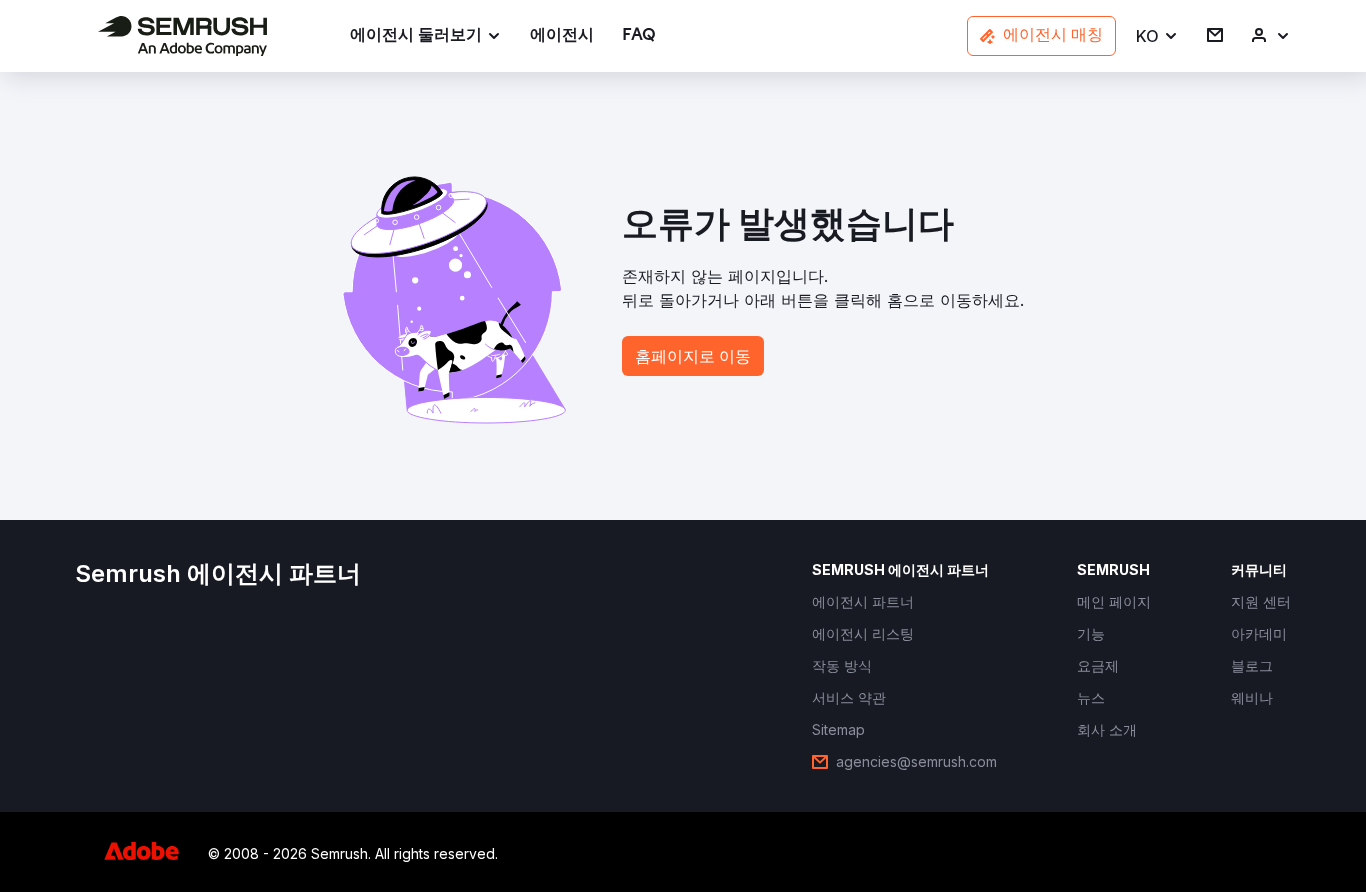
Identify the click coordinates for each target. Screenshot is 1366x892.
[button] (1157, 36)
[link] (562, 36)
